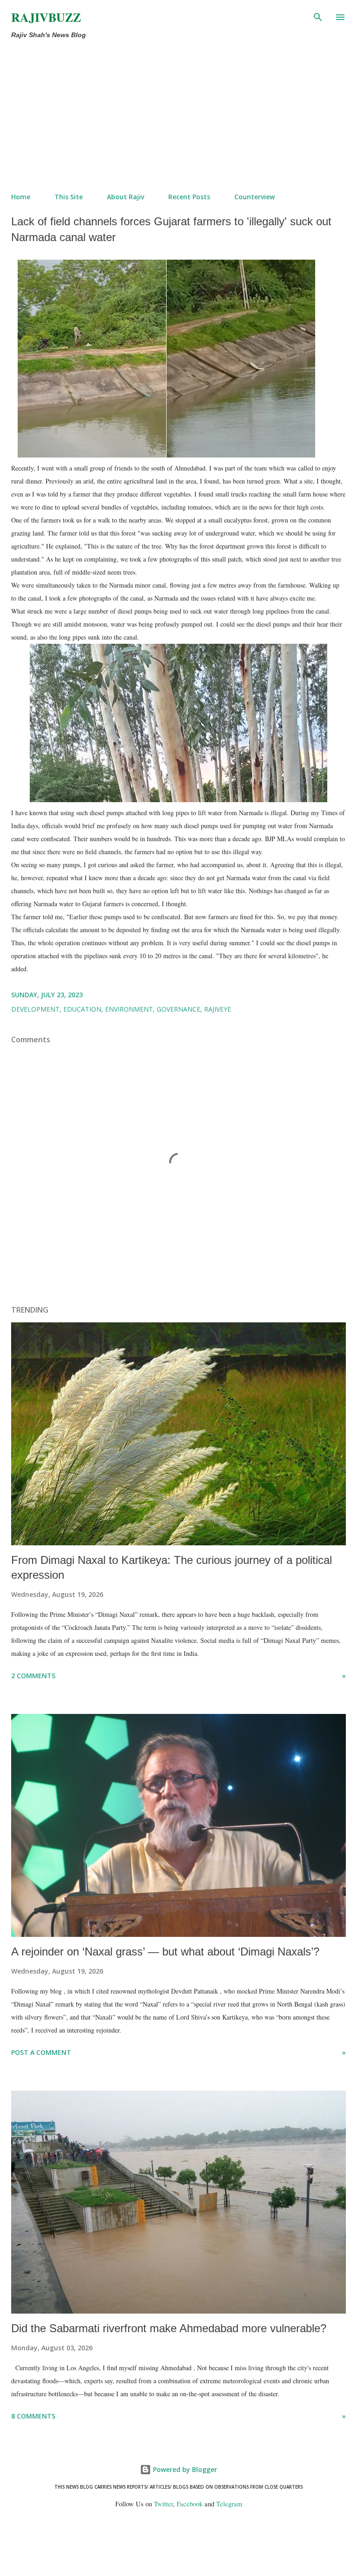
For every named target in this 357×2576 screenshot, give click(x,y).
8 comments (33, 2416)
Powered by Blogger (184, 2469)
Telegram (229, 2504)
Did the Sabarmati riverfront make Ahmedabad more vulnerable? (169, 2328)
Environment (129, 1009)
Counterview (255, 197)
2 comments (33, 1676)
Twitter (163, 2504)
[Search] (318, 17)
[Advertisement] (178, 116)
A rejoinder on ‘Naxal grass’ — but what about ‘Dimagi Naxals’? (165, 1952)
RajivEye (218, 1009)
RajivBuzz (46, 17)
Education (82, 1009)
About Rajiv (126, 197)
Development (35, 1009)
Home (21, 197)
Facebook (190, 2504)
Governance (178, 1009)
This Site (69, 197)
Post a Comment (41, 2052)
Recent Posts (189, 197)
